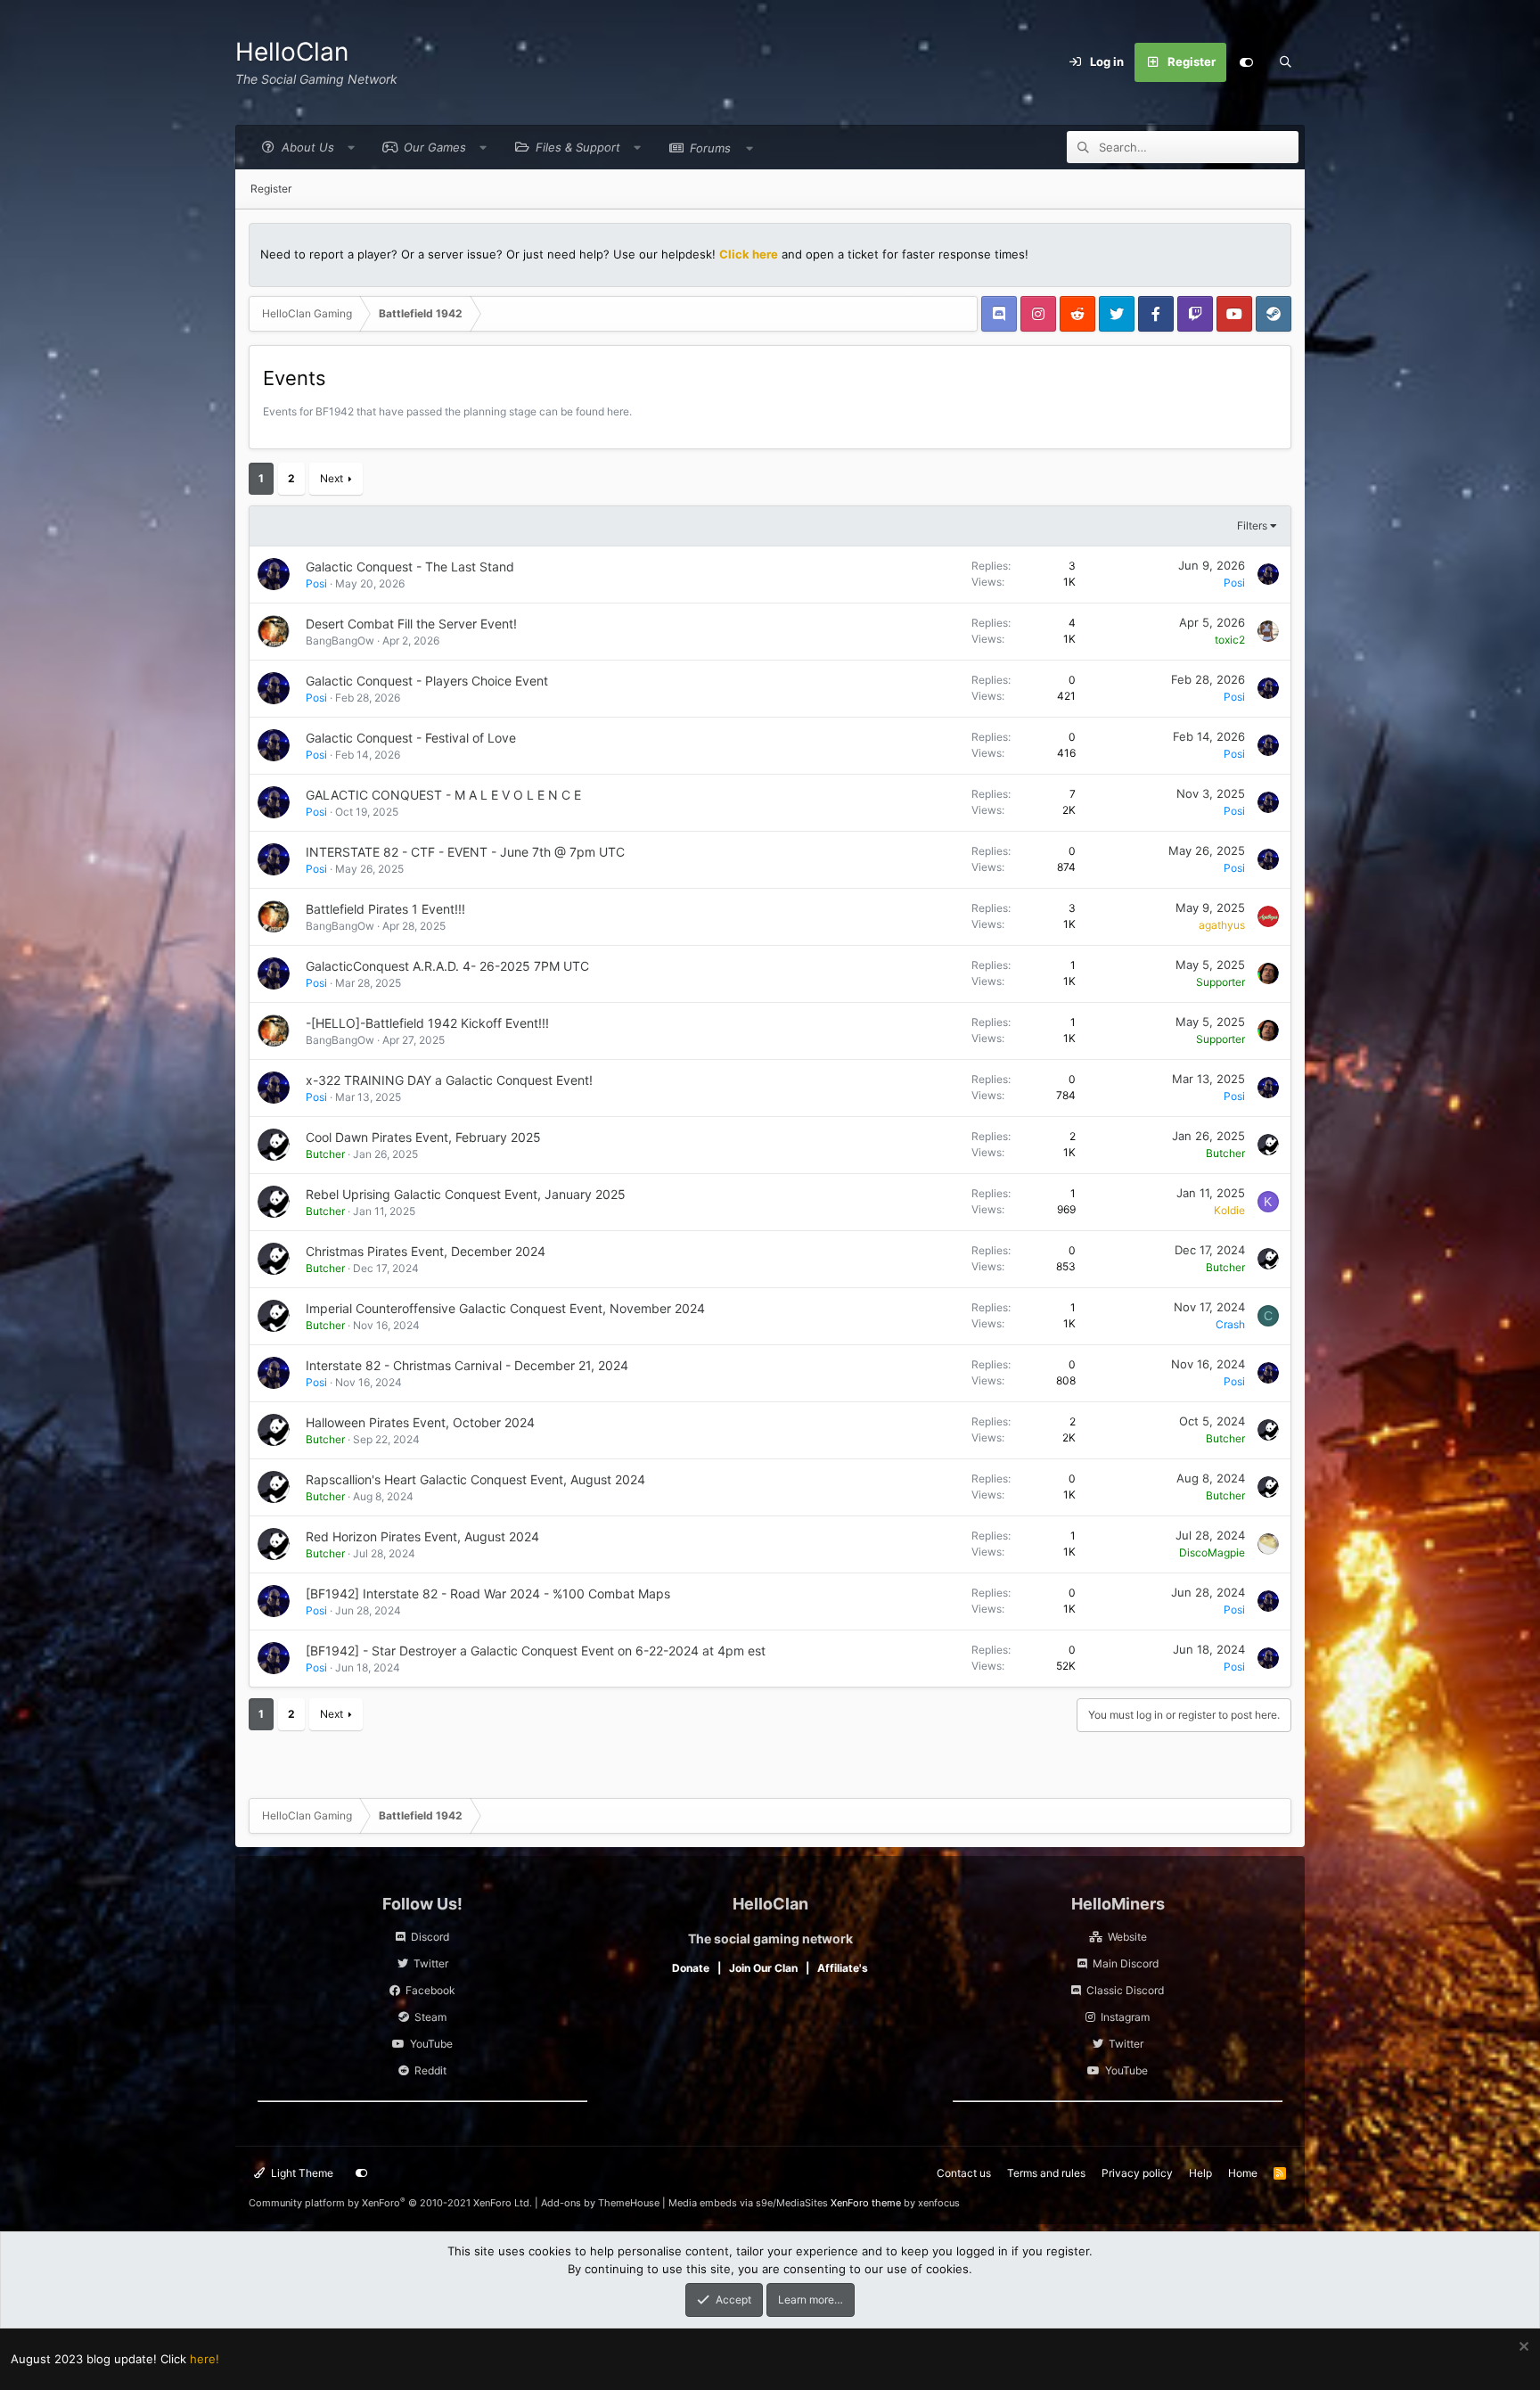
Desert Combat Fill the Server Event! (411, 624)
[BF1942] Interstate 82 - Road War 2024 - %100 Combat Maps (488, 1593)
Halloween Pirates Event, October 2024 (420, 1422)
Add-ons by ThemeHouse (600, 2203)
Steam (430, 2017)
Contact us (964, 2173)
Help (1200, 2173)
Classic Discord (1125, 1990)
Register (271, 189)
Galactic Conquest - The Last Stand (410, 567)
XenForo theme (866, 2203)
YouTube (431, 2044)
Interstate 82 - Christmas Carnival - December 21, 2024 (467, 1365)
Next (332, 478)
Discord (430, 1937)
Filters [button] (1252, 526)
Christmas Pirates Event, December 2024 (426, 1251)
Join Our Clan (763, 1968)
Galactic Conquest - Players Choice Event (427, 681)
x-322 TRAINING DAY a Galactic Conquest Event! (449, 1080)
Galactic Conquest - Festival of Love (411, 738)
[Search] (1285, 62)
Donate (691, 1968)
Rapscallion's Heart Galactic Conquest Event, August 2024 (475, 1479)
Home (1243, 2173)
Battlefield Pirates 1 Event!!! (385, 909)
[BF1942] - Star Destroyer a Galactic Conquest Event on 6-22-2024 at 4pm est (536, 1651)
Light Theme (301, 2173)
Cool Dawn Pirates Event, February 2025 (423, 1137)
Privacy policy (1137, 2173)
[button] (303, 148)
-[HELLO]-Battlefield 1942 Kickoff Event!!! (427, 1023)
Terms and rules (1046, 2173)
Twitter (431, 1963)
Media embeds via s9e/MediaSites (748, 2203)
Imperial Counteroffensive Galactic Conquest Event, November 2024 (505, 1308)
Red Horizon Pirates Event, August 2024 (422, 1536)
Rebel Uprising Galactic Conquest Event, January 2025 (466, 1194)
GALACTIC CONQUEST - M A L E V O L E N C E (443, 795)
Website (1127, 1937)
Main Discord (1126, 1963)
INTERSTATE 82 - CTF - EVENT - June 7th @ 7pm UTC (465, 852)
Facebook (430, 1990)
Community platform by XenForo (390, 2203)
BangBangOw (340, 641)
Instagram (1125, 2017)
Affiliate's (843, 1968)
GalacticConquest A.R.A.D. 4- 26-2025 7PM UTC (447, 966)
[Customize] (1246, 62)
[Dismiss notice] (1522, 2349)
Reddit (430, 2070)
